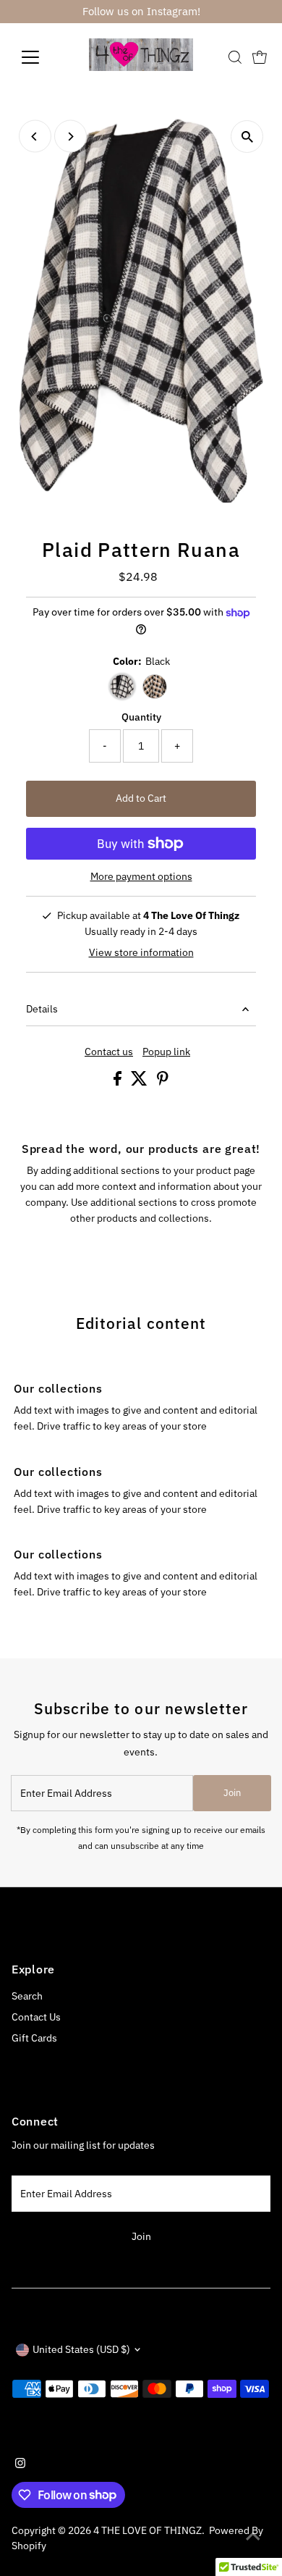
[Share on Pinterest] (163, 1082)
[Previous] (35, 137)
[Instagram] (20, 2464)
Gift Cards (34, 2038)
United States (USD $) (81, 2349)
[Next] (70, 137)
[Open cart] (260, 57)
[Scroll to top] (253, 2536)
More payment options (141, 876)
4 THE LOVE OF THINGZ (148, 2530)
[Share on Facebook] (119, 1082)
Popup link (166, 1052)
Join (232, 1793)
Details (42, 1009)
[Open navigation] (42, 57)
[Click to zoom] (247, 137)
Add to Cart (141, 798)
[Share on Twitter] (140, 1082)
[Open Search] (235, 57)
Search (27, 1996)
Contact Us (36, 2017)
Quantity (141, 717)
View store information (141, 953)
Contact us (109, 1052)
